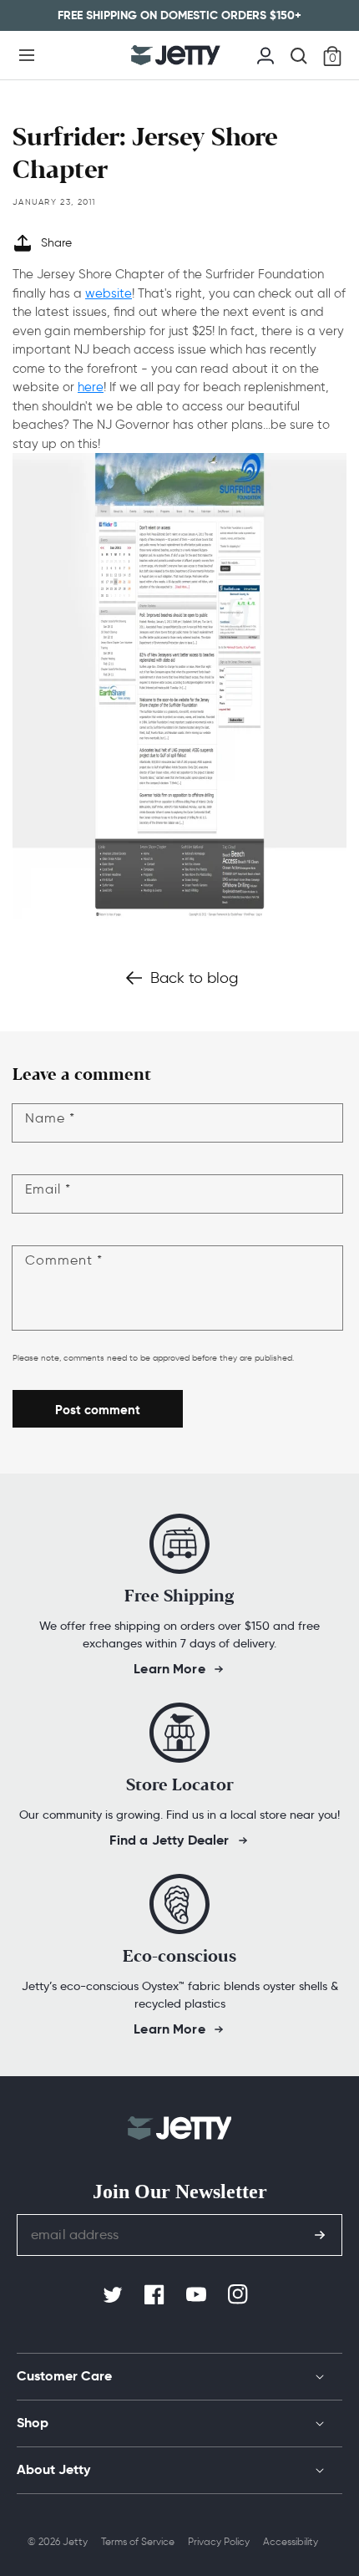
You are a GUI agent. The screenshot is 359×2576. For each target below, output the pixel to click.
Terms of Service (138, 2541)
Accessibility (291, 2541)
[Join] (320, 2235)
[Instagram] (240, 2295)
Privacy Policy (219, 2541)
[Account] (265, 53)
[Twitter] (114, 2295)
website (109, 293)
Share (56, 243)
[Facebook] (156, 2295)
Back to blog (194, 978)
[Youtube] (198, 2295)
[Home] (176, 55)
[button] (27, 55)
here (91, 387)
